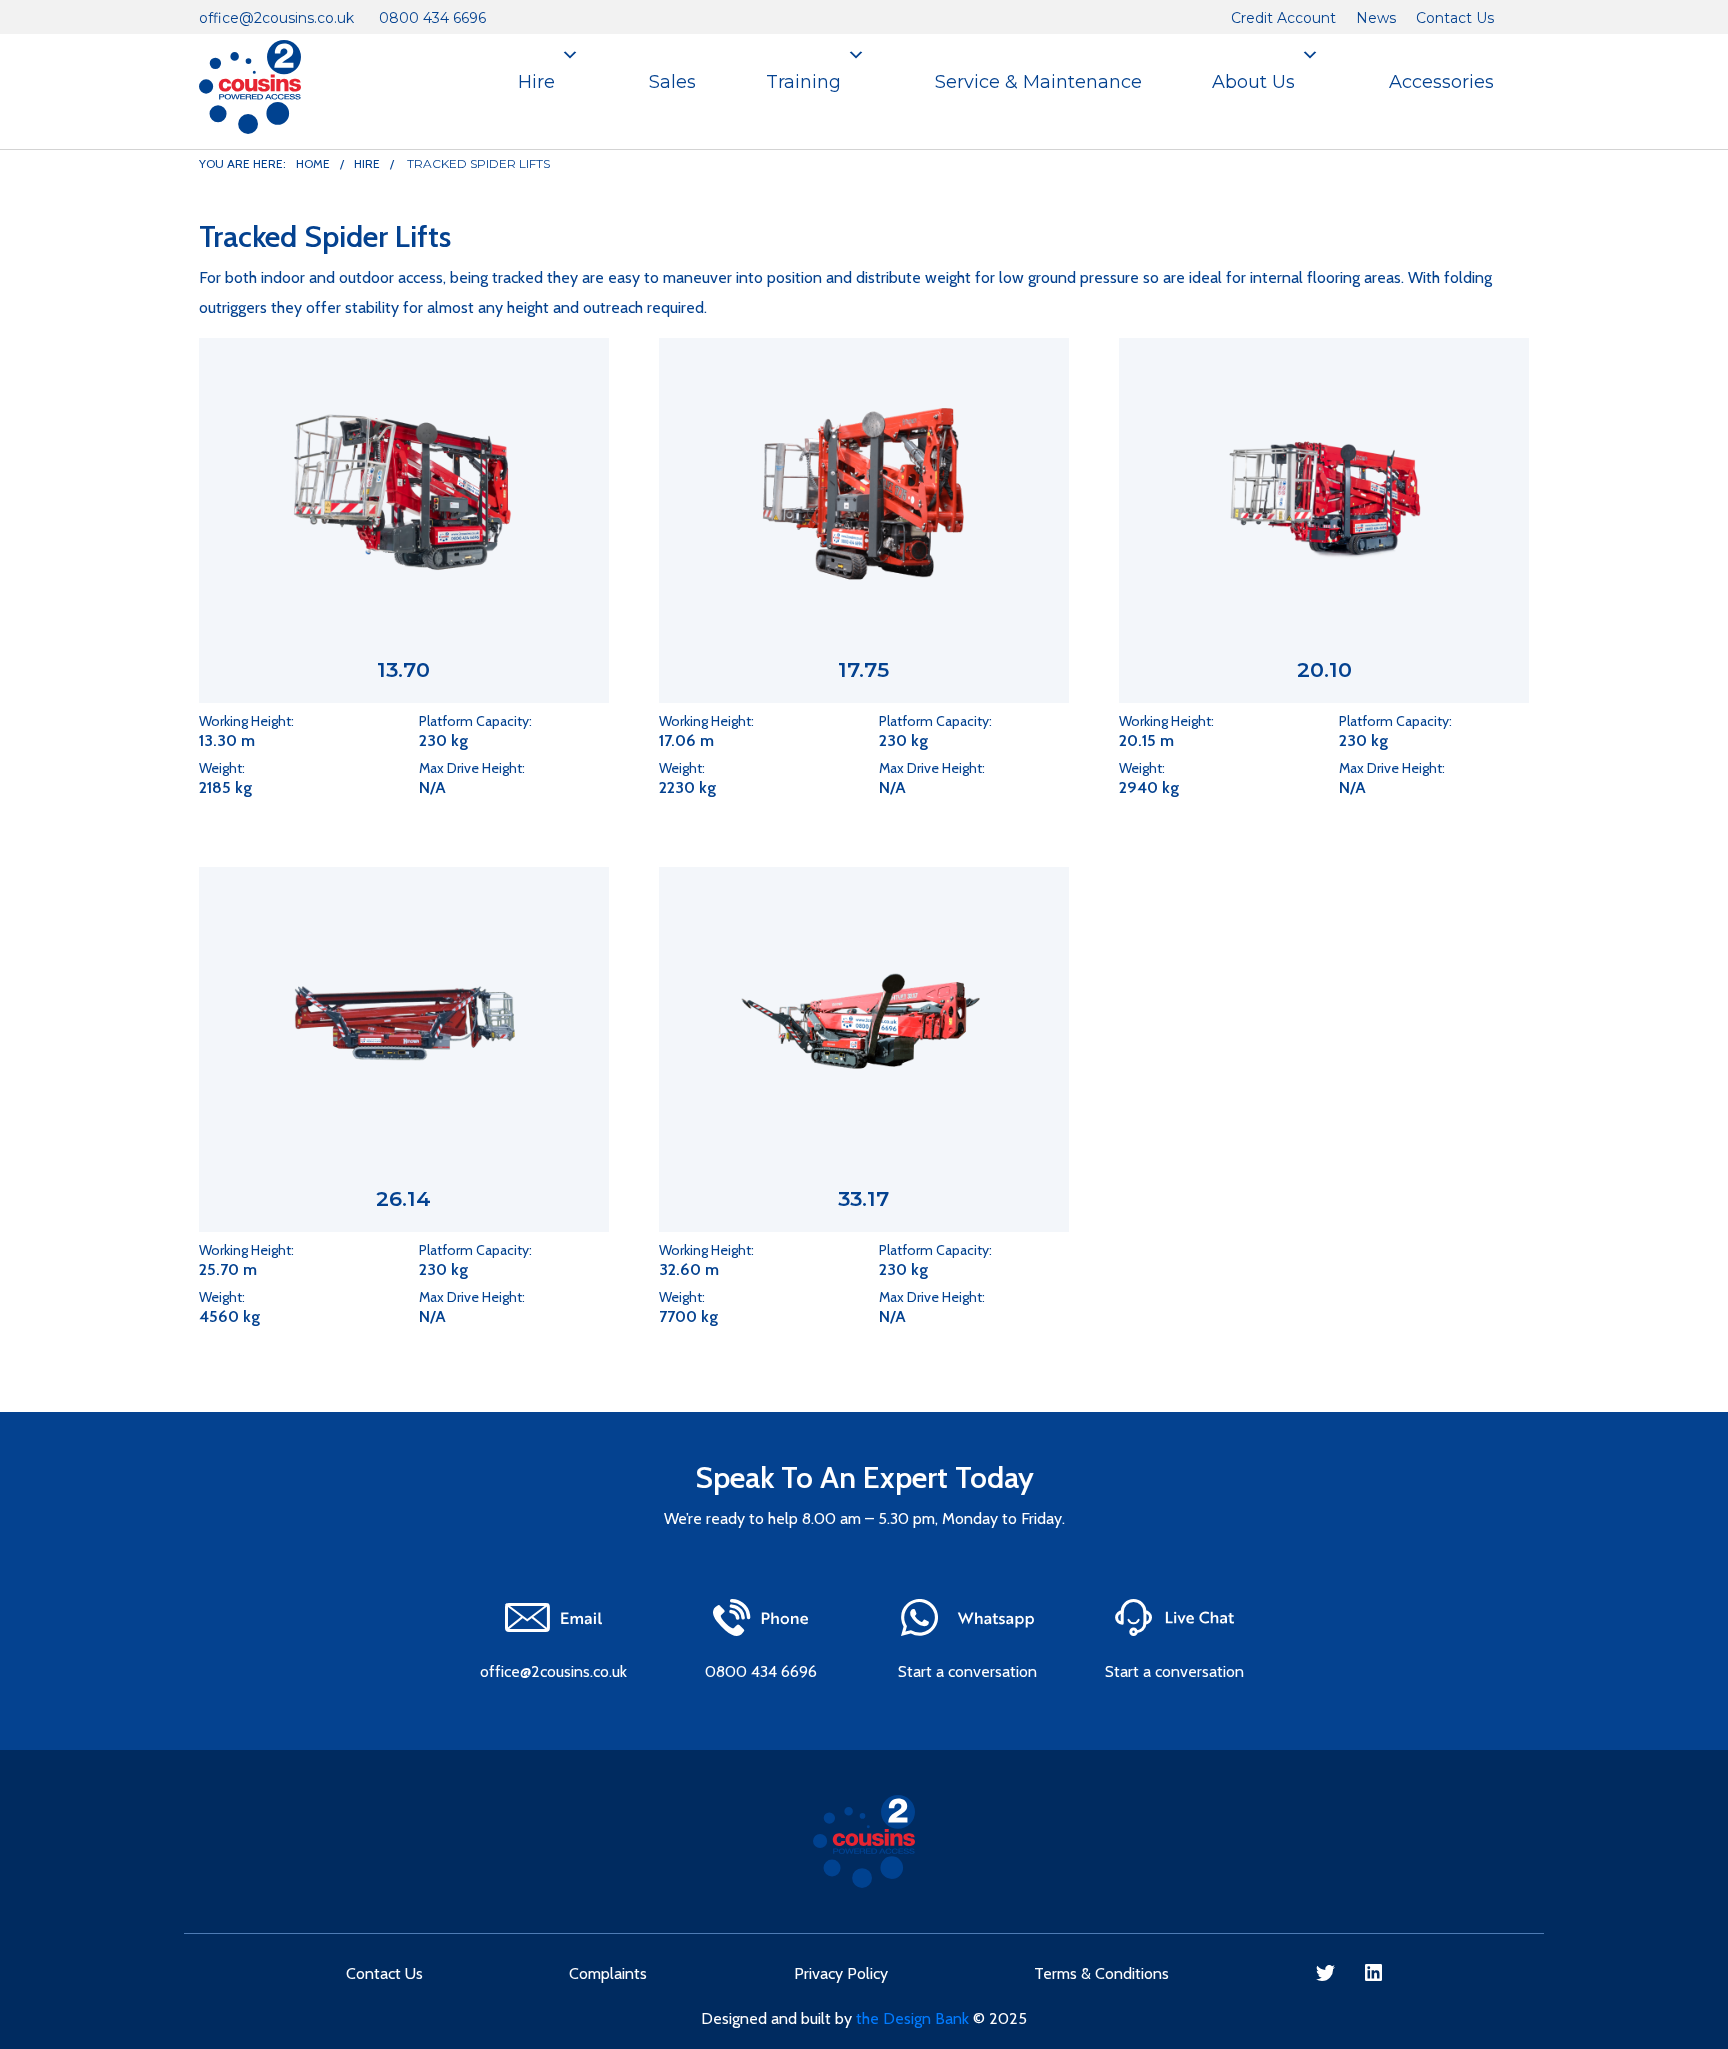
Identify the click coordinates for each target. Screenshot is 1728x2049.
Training (803, 82)
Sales (672, 82)
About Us (1253, 82)
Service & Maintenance (1038, 82)
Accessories (1441, 82)
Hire (536, 82)
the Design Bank (912, 2018)
